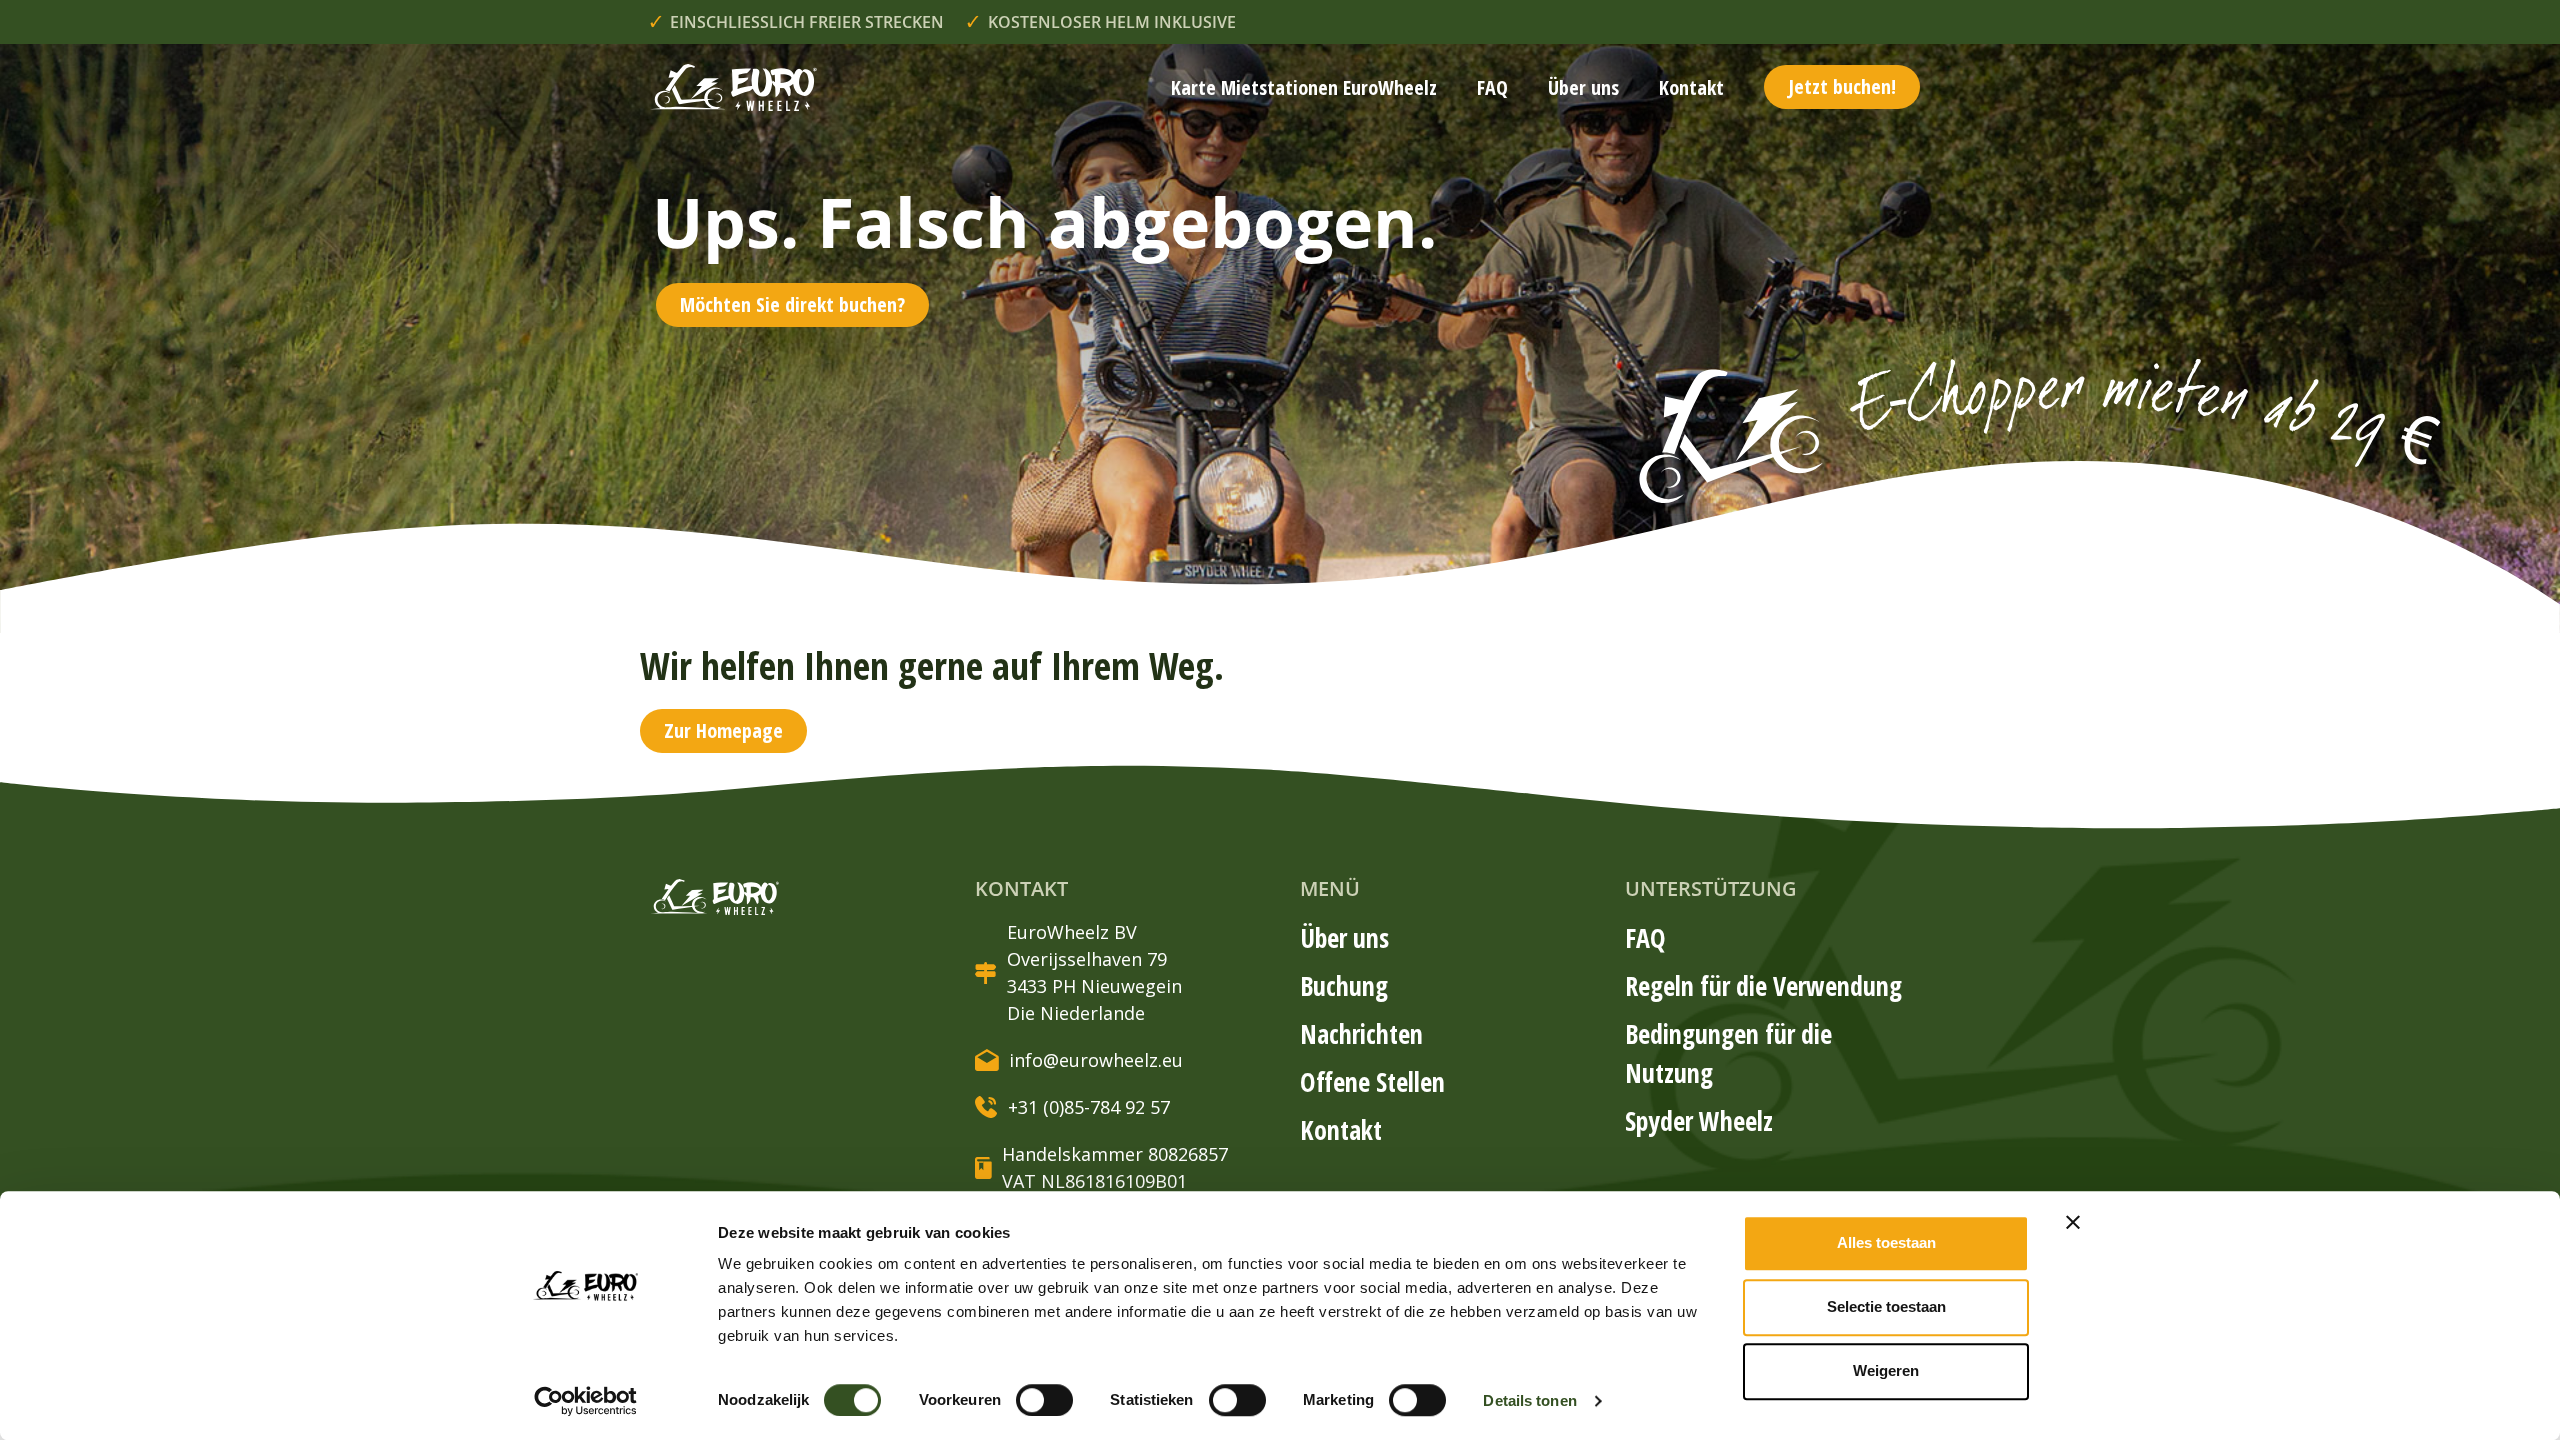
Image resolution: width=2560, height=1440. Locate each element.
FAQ (1492, 87)
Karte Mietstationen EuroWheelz (1304, 87)
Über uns (1583, 87)
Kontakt (1691, 87)
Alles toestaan (1886, 1242)
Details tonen (1529, 1400)
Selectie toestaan (1886, 1306)
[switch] (1044, 1400)
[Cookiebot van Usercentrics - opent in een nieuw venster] (585, 1401)
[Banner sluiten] (2073, 1222)
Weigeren (1886, 1370)
